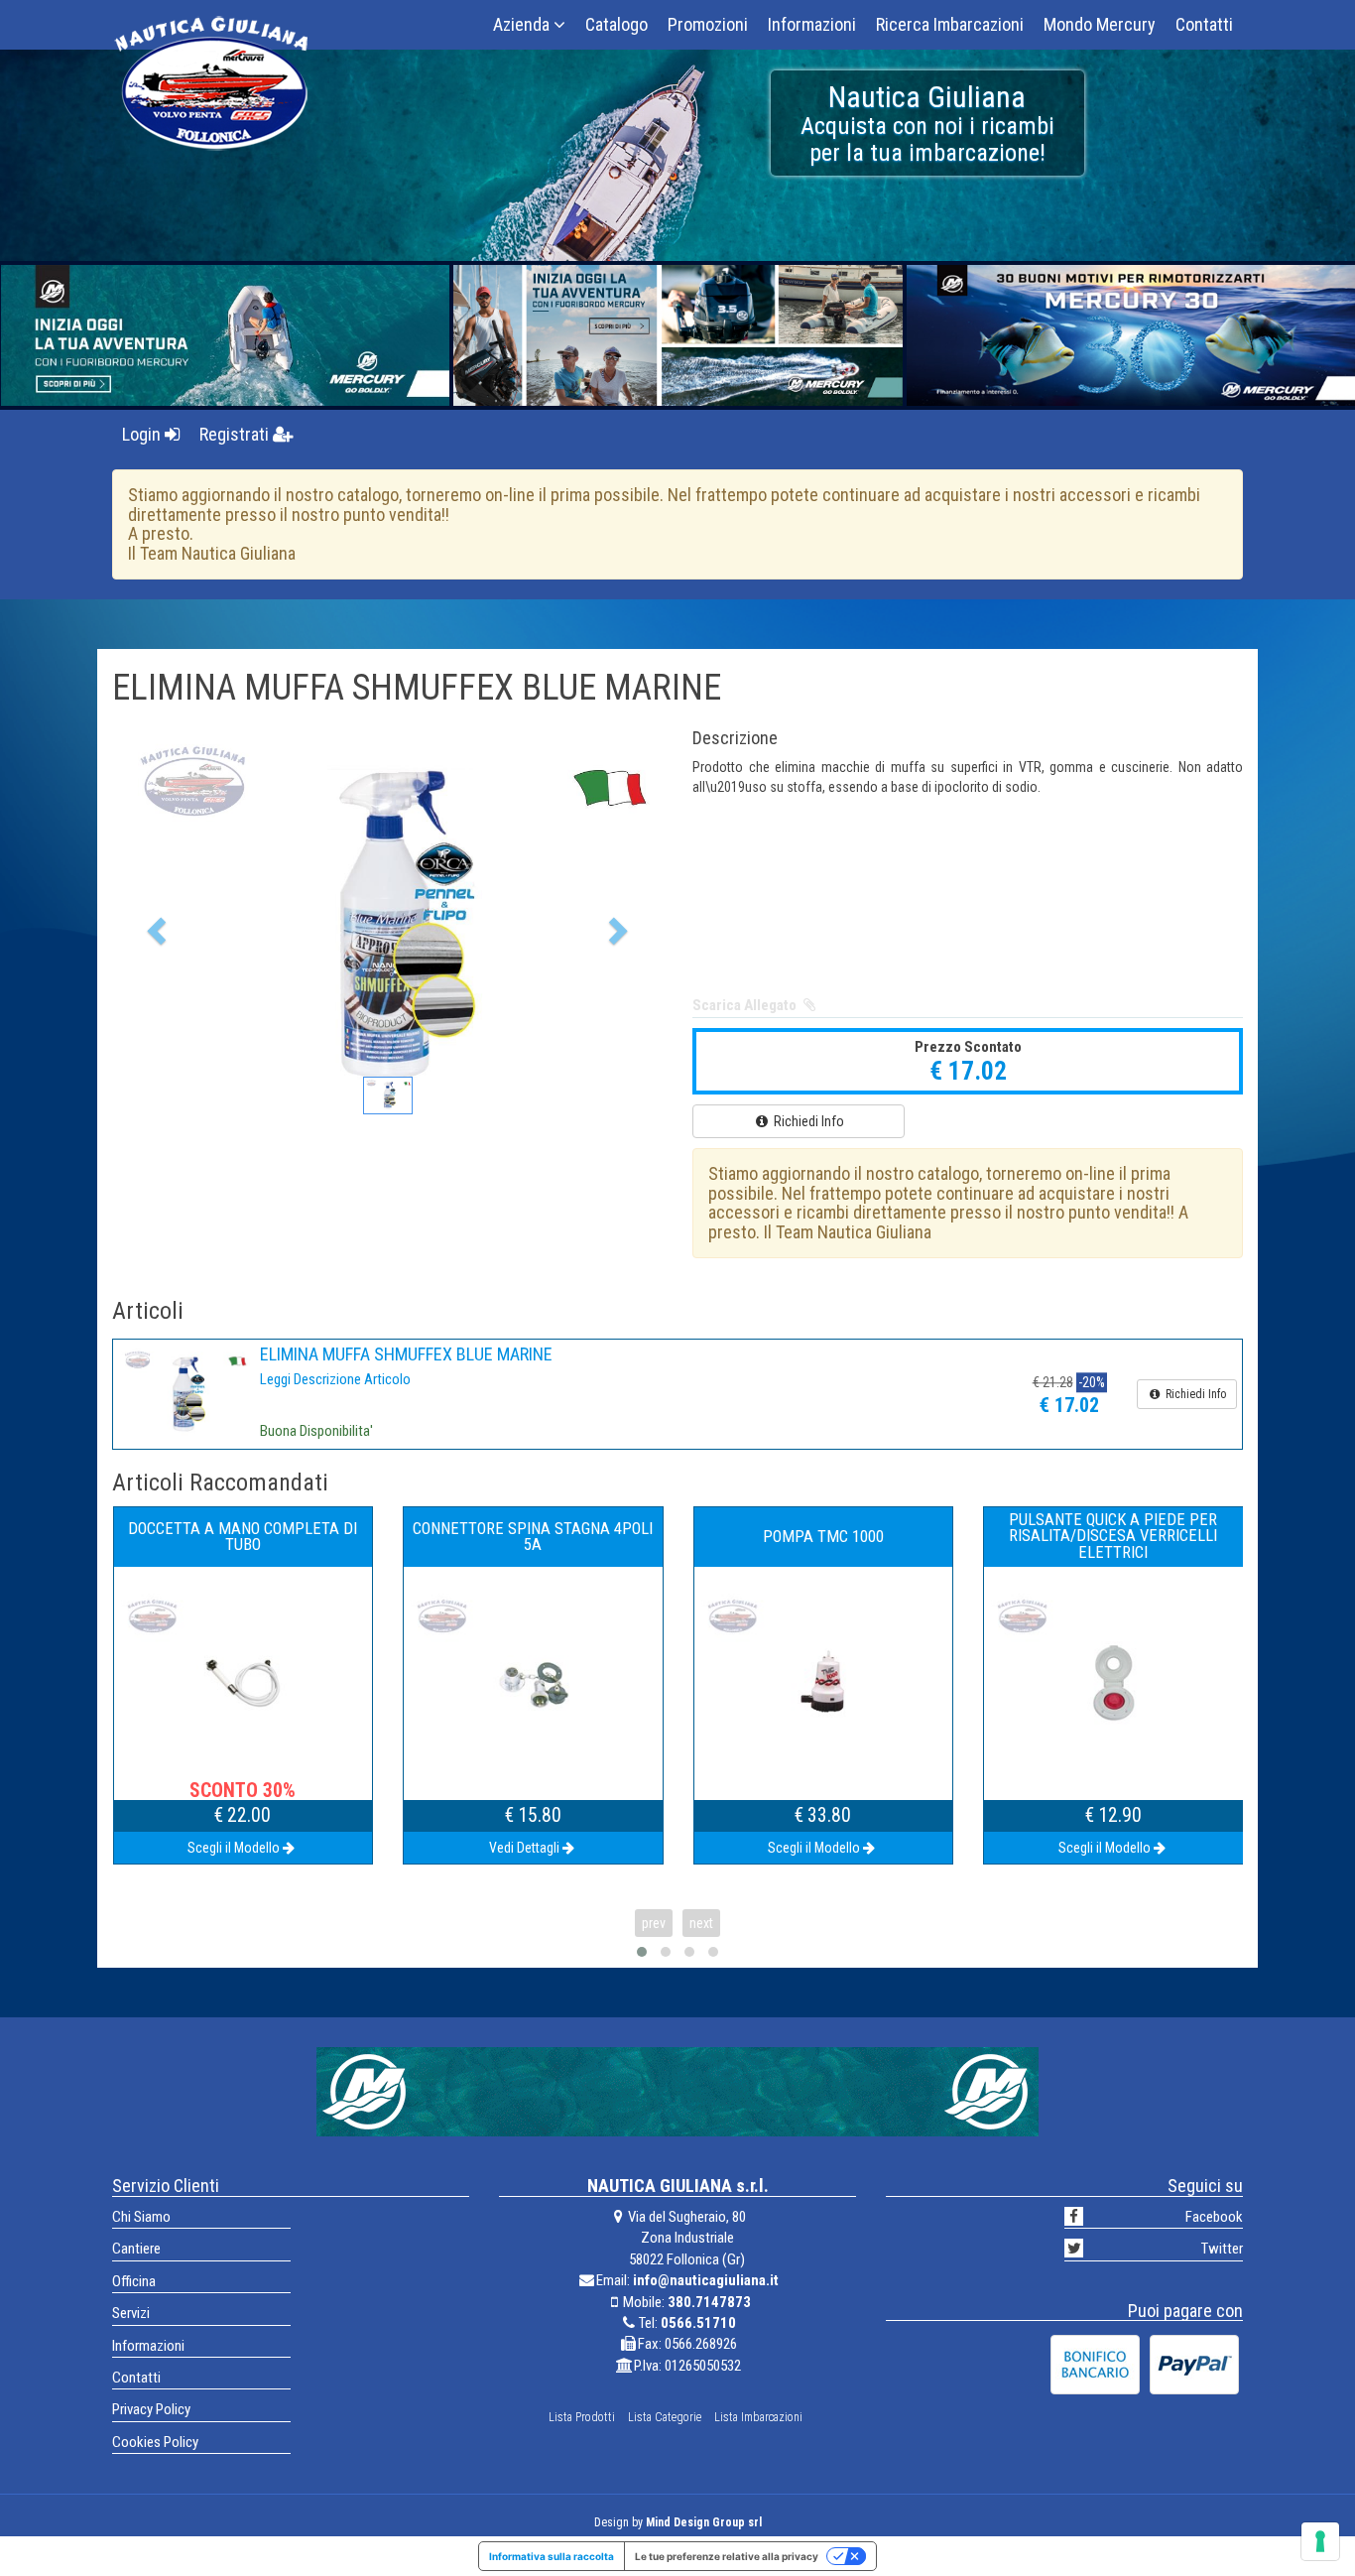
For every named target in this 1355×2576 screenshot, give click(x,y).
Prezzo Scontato (968, 1047)
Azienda (523, 24)
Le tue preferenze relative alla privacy (727, 2556)
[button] (153, 925)
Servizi (131, 2313)
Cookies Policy (155, 2442)
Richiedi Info (807, 1121)
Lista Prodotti (582, 2417)
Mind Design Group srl (704, 2522)
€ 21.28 (1053, 1383)
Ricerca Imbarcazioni (950, 24)
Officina (134, 2281)
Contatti (1204, 24)
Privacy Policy (151, 2409)
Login (143, 434)
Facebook (1214, 2217)
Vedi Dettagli (234, 1848)
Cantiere (136, 2249)
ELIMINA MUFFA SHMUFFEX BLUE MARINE (406, 1354)
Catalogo (616, 24)
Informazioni (812, 24)
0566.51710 (698, 2323)
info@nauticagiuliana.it (706, 2280)
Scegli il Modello (523, 1848)
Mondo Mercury (1100, 24)
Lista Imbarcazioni (758, 2417)
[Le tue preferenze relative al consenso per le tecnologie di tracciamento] (1320, 2541)
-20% (1092, 1383)
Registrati (236, 434)
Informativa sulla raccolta (552, 2556)
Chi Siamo (141, 2217)
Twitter (1222, 2249)
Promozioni (708, 24)
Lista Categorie (665, 2417)
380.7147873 (709, 2302)
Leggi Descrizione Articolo (335, 1379)
